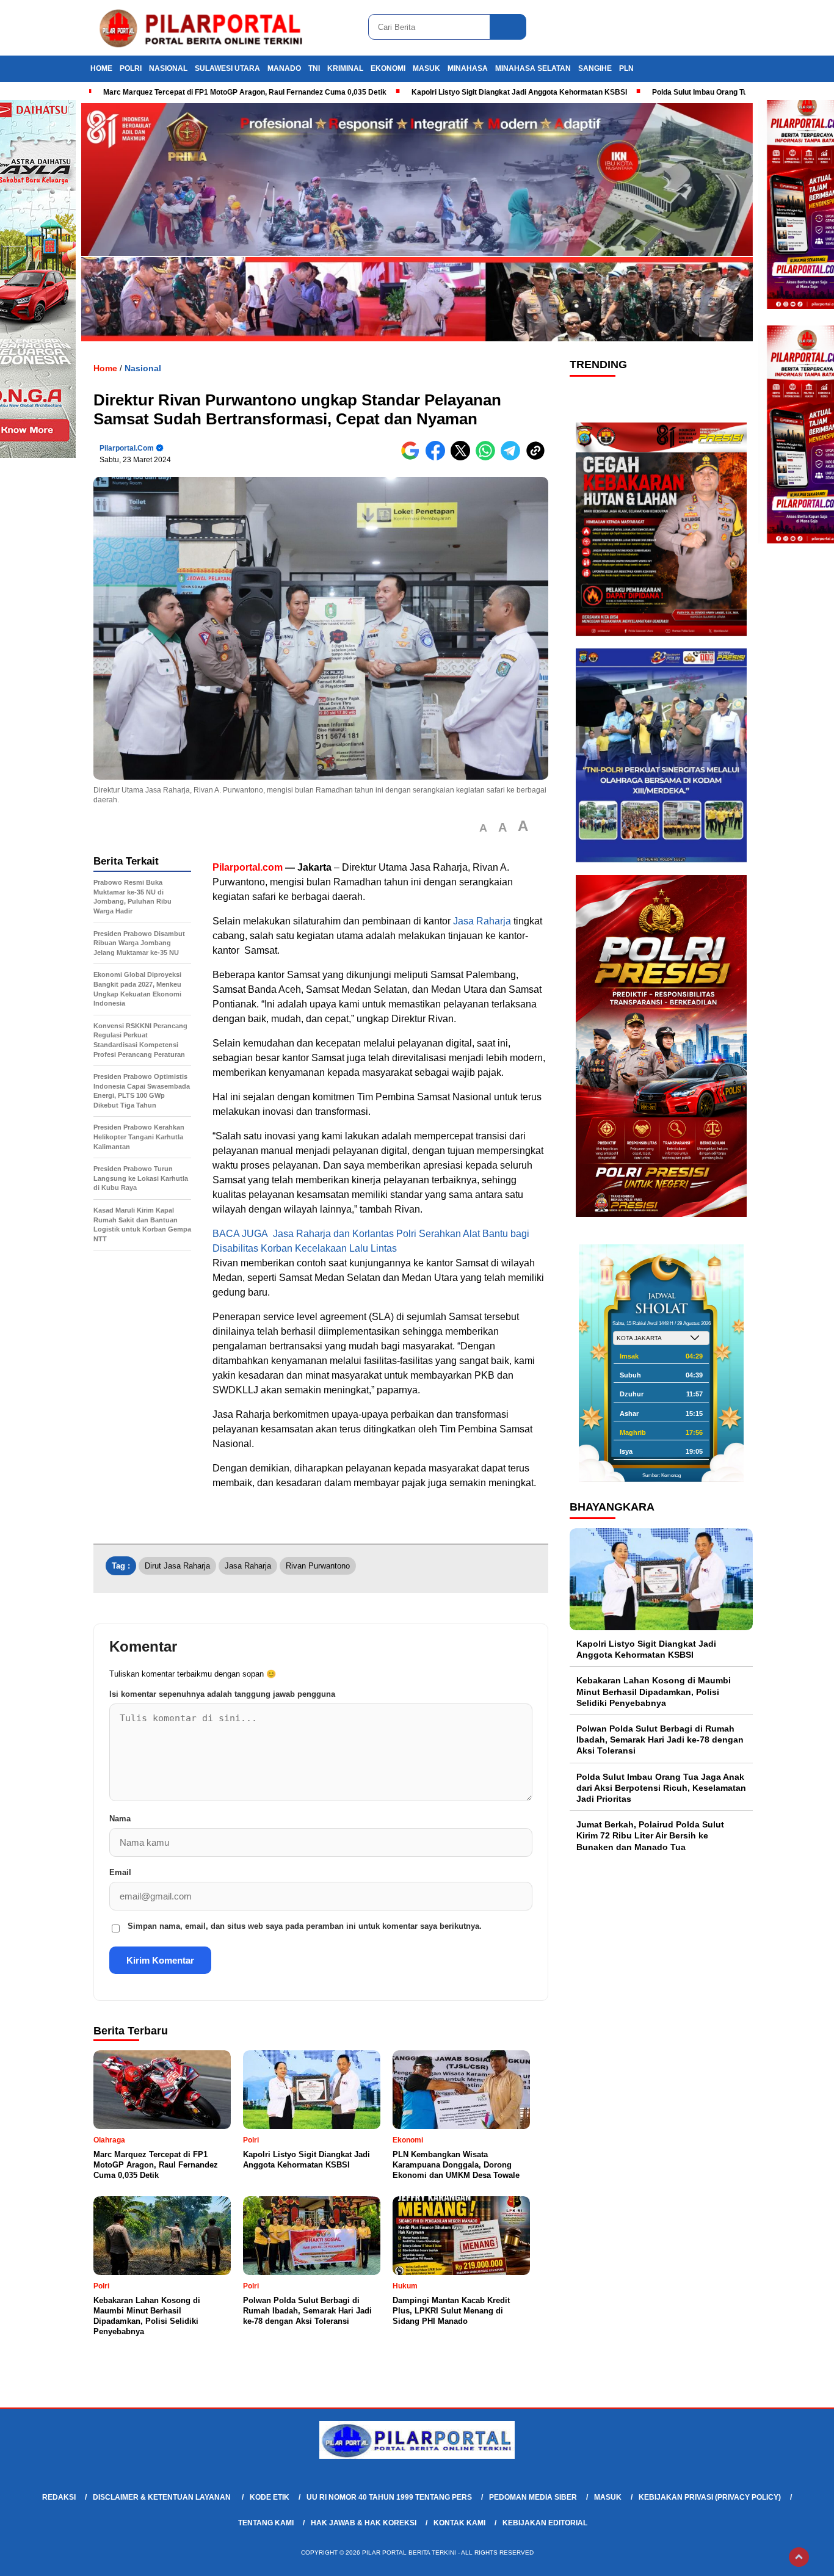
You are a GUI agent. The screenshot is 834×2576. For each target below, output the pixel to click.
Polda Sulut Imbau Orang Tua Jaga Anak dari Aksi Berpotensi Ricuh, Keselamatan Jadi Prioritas (661, 1787)
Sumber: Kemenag (662, 1475)
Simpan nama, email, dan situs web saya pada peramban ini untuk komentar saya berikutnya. (305, 1926)
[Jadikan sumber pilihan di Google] (413, 458)
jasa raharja (248, 1566)
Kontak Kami (459, 2523)
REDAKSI (59, 2497)
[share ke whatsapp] (488, 458)
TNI (314, 68)
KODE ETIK (270, 2497)
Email (120, 1872)
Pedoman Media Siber (533, 2497)
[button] (483, 828)
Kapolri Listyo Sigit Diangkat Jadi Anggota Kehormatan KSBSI (519, 92)
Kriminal (345, 68)
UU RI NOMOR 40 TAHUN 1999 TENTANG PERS (389, 2497)
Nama (120, 1819)
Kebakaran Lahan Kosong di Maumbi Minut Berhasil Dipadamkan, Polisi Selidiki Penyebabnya (654, 1691)
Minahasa (468, 68)
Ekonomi (388, 68)
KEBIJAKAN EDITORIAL (545, 2523)
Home (101, 68)
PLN (626, 68)
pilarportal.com (127, 448)
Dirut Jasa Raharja (177, 1566)
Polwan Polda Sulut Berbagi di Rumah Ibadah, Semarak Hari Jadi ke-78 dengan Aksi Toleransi (660, 1740)
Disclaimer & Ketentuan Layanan (163, 2497)
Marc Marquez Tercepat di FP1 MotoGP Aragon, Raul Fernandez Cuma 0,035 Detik (245, 92)
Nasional (168, 68)
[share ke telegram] (513, 458)
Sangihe (595, 68)
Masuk (426, 68)
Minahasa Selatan (533, 68)
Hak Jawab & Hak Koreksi (364, 2523)
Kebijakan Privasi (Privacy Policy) (710, 2497)
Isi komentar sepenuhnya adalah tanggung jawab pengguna (222, 1694)
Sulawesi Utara (227, 68)
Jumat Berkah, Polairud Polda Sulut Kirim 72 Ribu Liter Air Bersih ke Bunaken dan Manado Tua (650, 1835)
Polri (131, 68)
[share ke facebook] (438, 458)
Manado (284, 68)
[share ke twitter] (463, 458)
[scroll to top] (799, 2557)
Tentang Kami (266, 2523)
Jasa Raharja (481, 921)
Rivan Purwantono (318, 1566)
